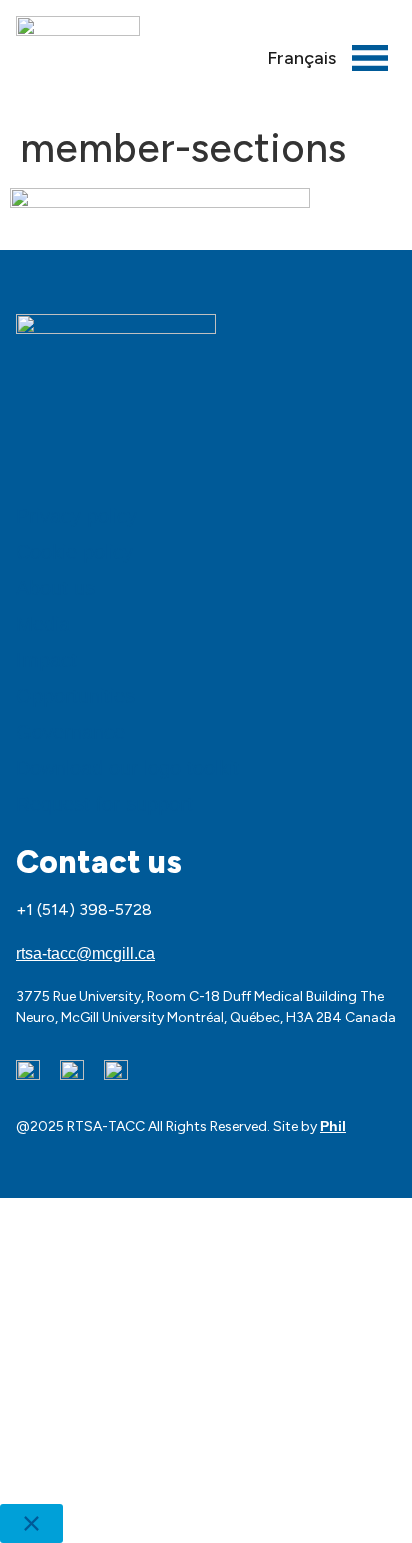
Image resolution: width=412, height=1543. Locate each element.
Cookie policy (74, 552)
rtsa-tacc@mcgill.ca (85, 953)
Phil (333, 1126)
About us (55, 588)
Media (43, 624)
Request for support (104, 804)
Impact (46, 660)
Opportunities (75, 696)
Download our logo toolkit (127, 768)
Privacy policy (76, 516)
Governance (70, 732)
